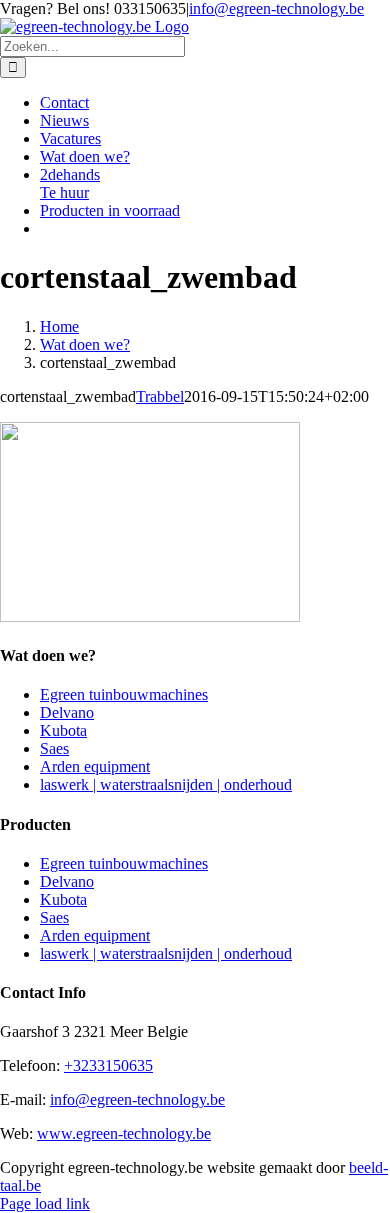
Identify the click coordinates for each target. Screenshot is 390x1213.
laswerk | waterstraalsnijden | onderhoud (166, 784)
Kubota (63, 730)
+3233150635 (108, 1065)
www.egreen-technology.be (124, 1133)
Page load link (45, 1203)
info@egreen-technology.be (276, 8)
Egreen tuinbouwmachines (124, 694)
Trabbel (160, 396)
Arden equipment (95, 766)
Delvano (67, 712)
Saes (54, 748)
